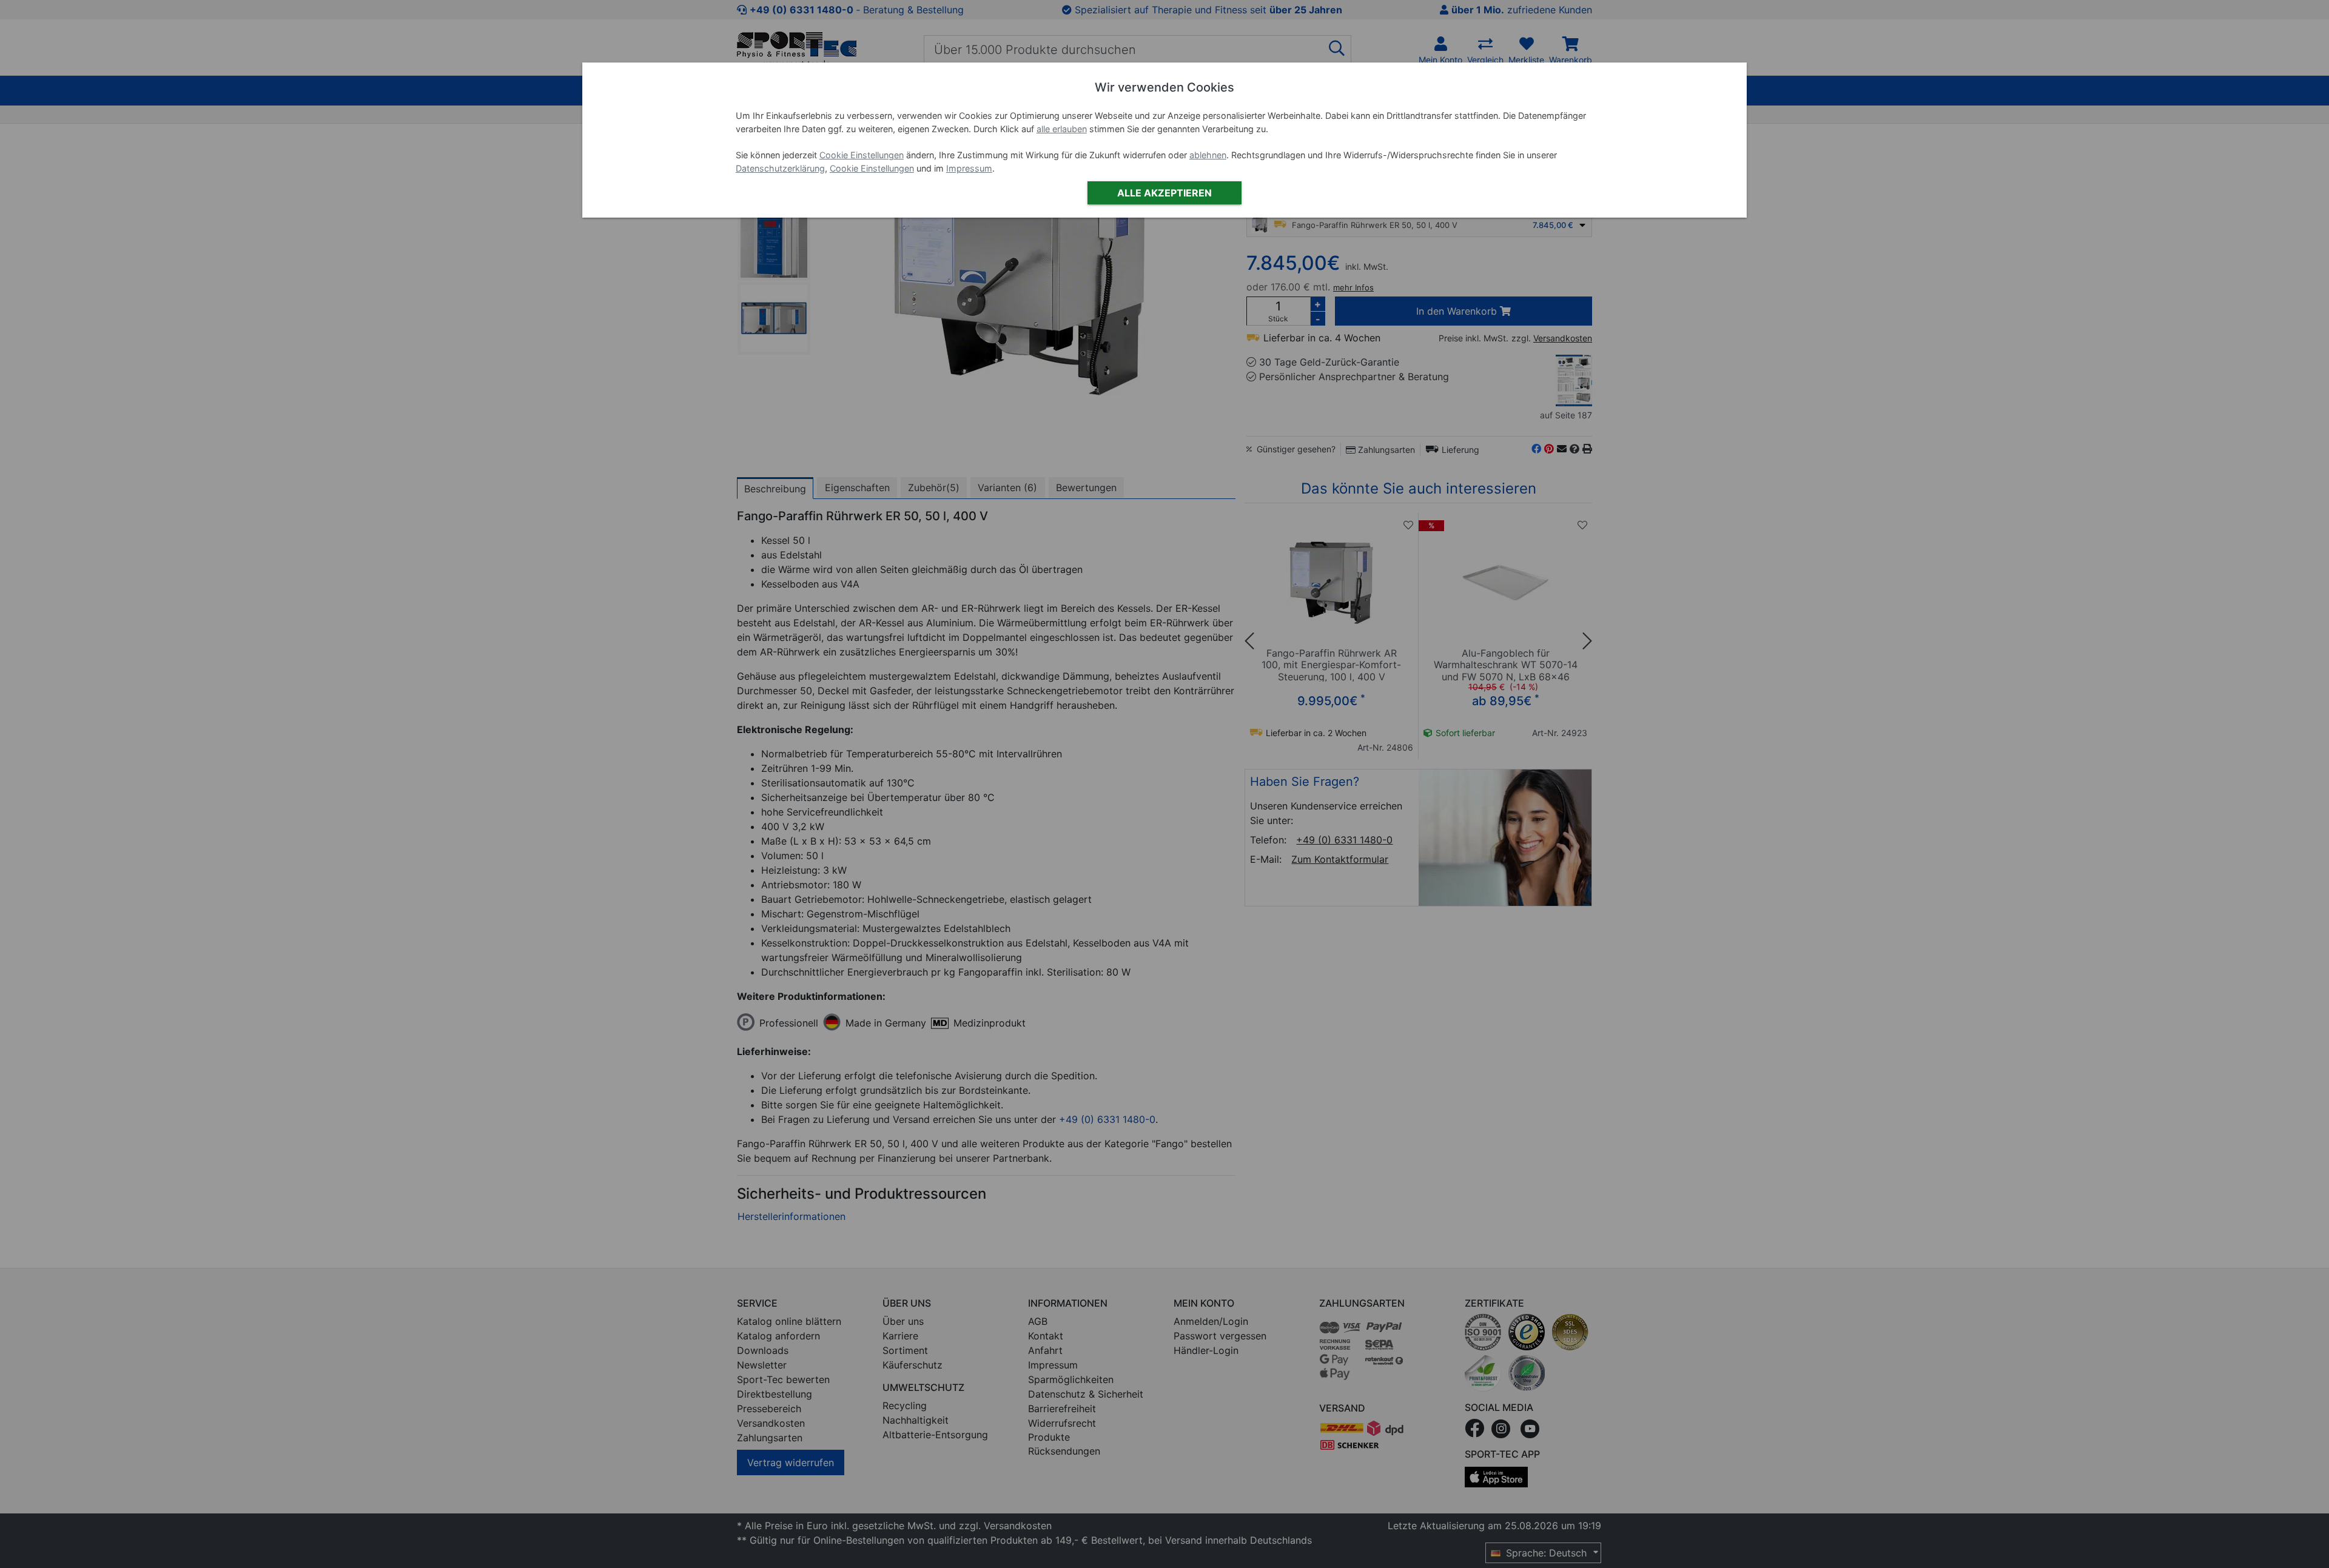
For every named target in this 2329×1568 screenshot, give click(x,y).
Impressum (969, 168)
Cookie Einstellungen (862, 155)
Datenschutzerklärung (780, 168)
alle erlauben (1062, 129)
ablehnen (1208, 155)
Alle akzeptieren (1164, 193)
